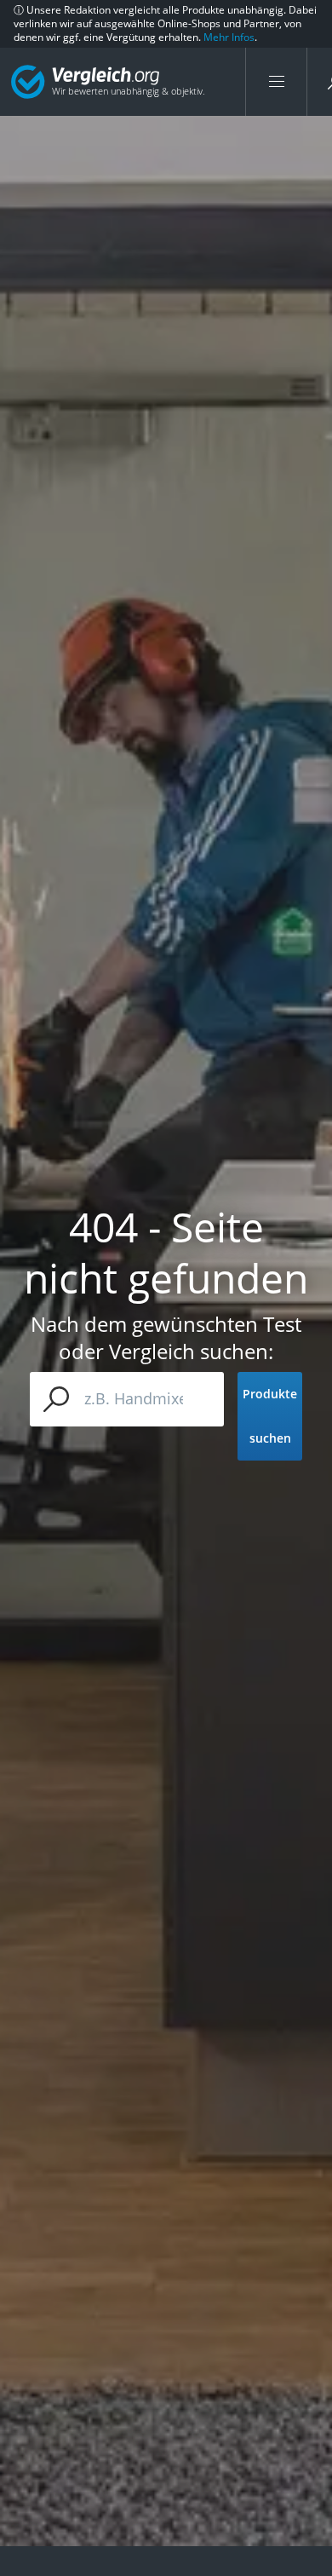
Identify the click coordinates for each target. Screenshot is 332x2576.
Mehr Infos (229, 37)
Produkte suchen (270, 1416)
